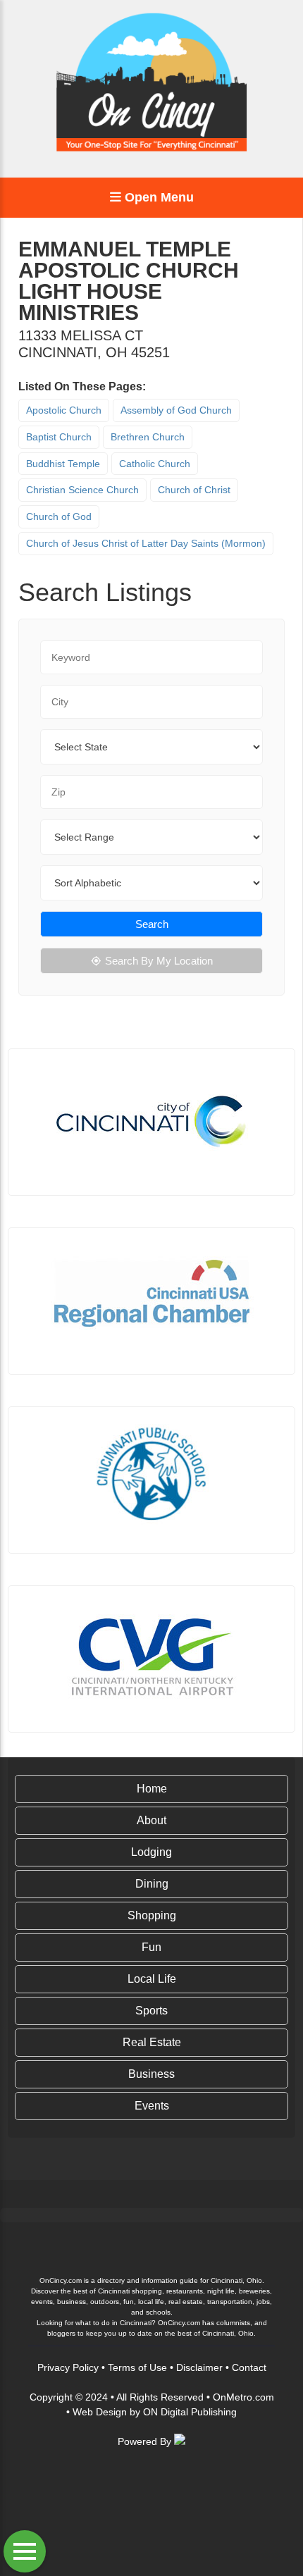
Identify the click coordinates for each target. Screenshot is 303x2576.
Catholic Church (155, 464)
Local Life (152, 1979)
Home (152, 1789)
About (151, 1820)
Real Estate (152, 2042)
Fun (151, 1947)
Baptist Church (59, 437)
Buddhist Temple (63, 464)
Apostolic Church (64, 410)
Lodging (151, 1852)
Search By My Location (159, 961)
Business (151, 2074)
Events (152, 2106)
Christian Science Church (82, 490)
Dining (152, 1884)
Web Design (100, 2412)
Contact (249, 2367)
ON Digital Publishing (190, 2412)
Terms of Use (137, 2367)
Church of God (59, 516)
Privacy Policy (68, 2367)
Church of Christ (194, 490)
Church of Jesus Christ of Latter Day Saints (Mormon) (146, 543)
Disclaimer (199, 2367)
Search (152, 924)
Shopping (152, 1915)
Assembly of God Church (176, 410)
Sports (151, 2011)
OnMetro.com (243, 2397)
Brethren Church (148, 437)
